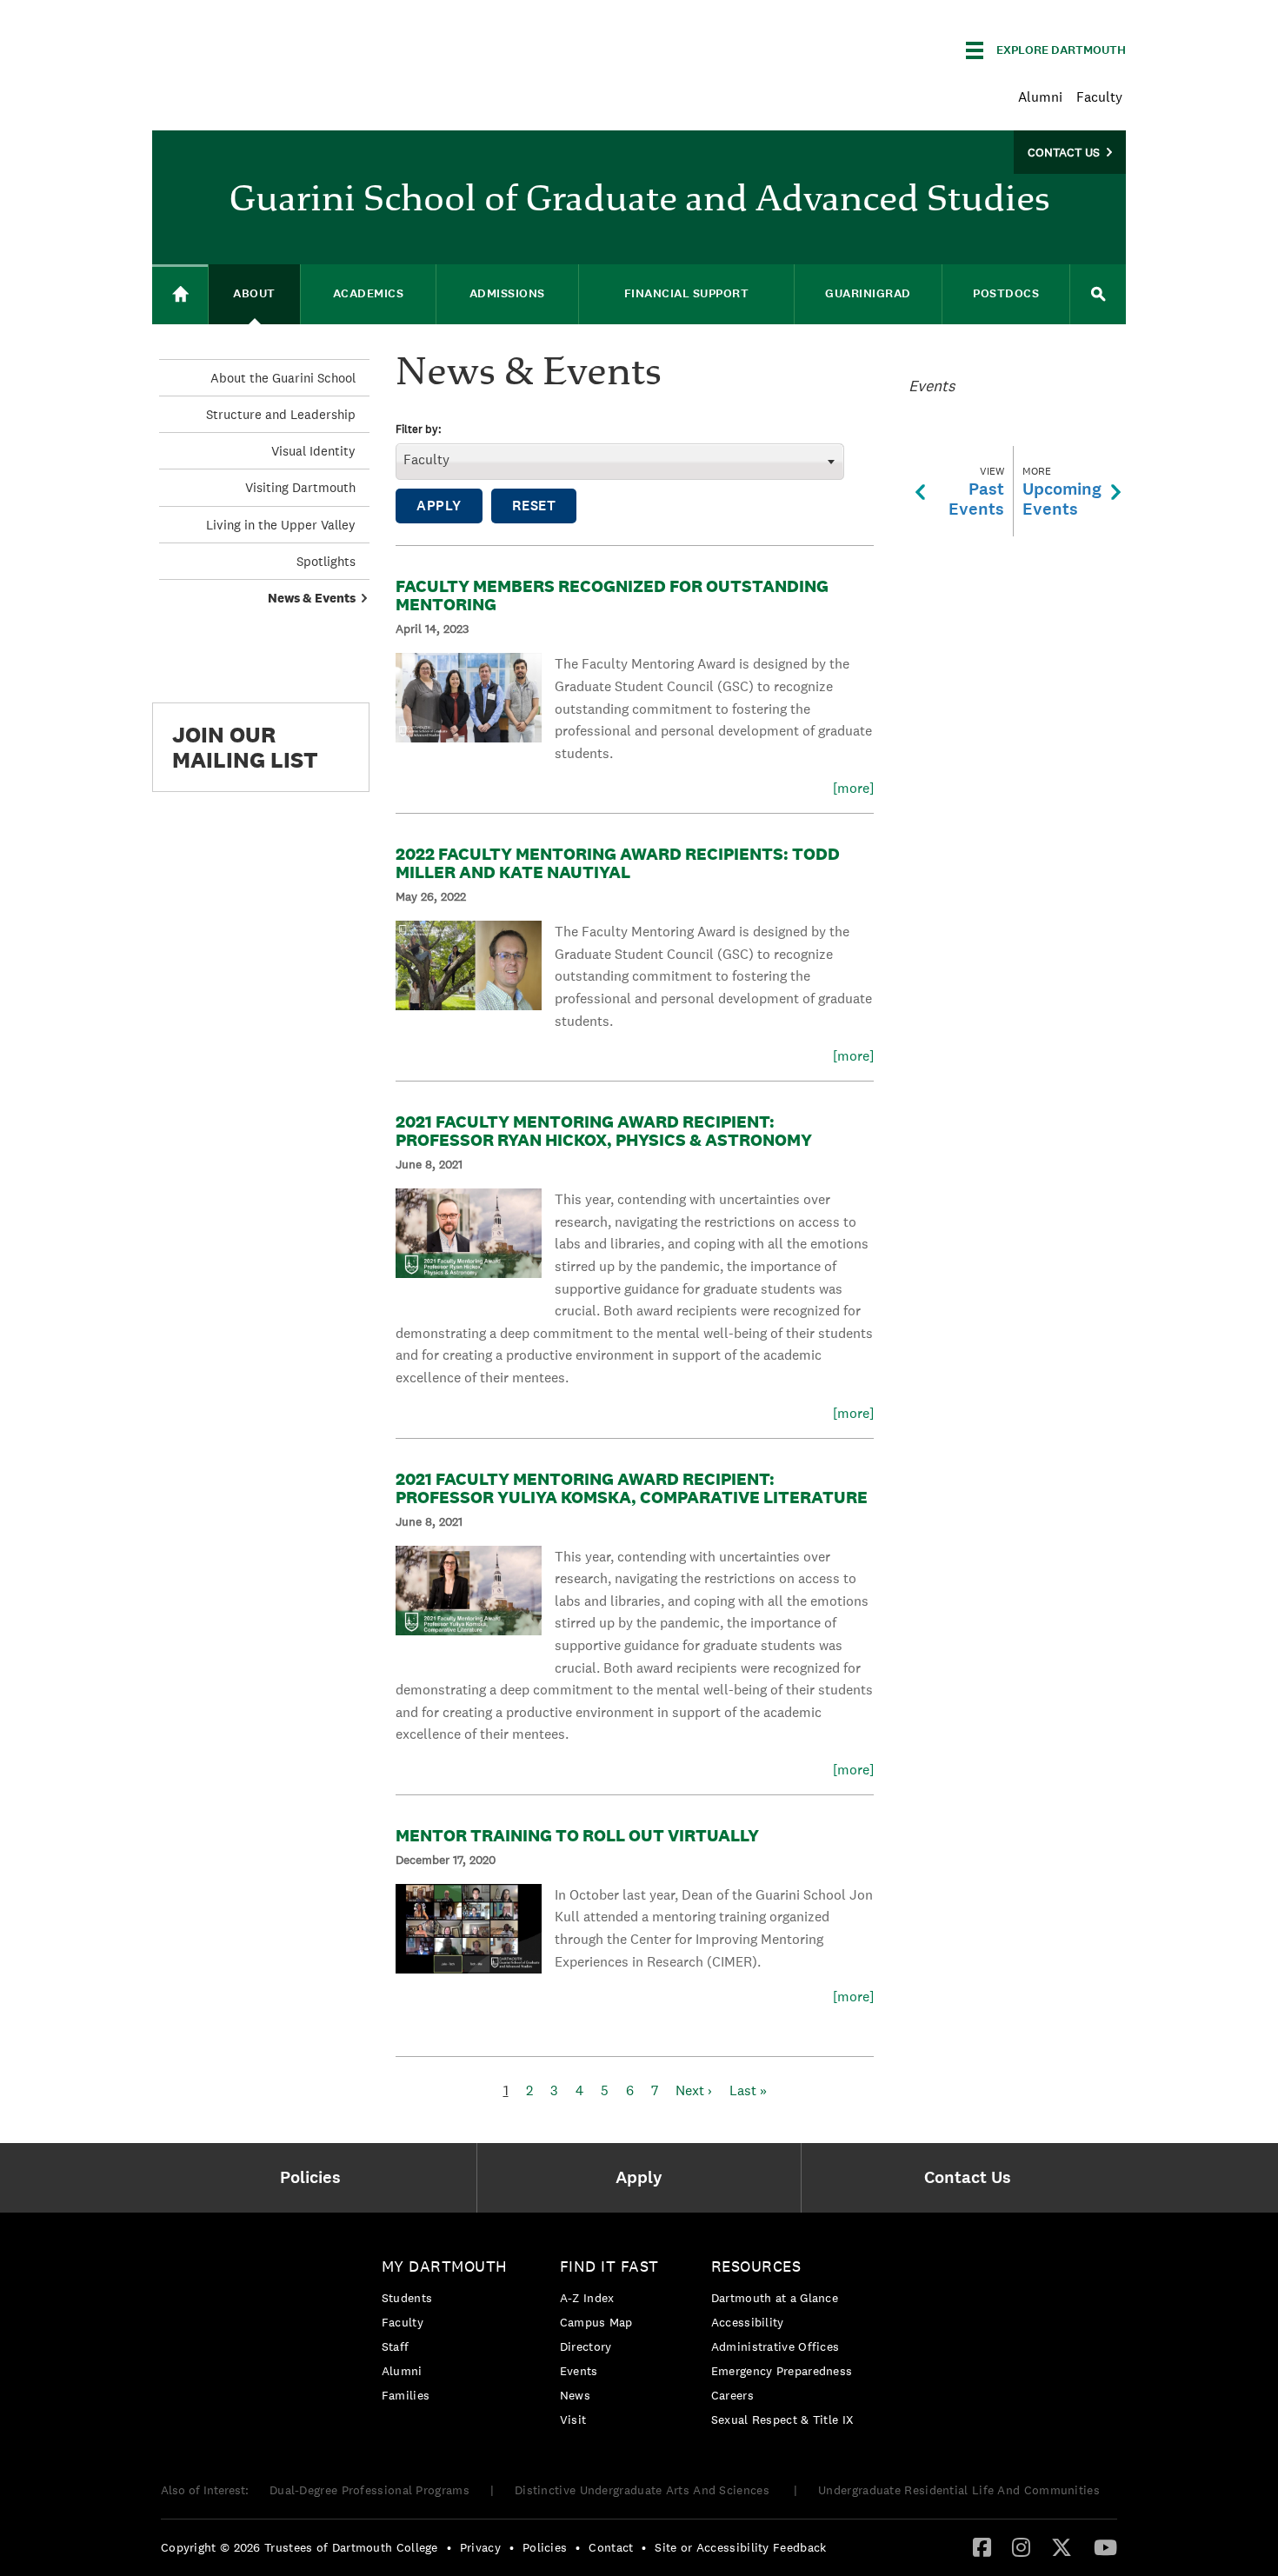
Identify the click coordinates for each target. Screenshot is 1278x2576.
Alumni (1040, 97)
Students (407, 2298)
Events (579, 2371)
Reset (534, 506)
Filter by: (419, 430)
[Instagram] (1021, 2546)
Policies (545, 2547)
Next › (694, 2090)
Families (406, 2395)
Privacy (480, 2547)
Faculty (1099, 97)
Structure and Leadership (281, 414)
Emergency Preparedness (782, 2371)
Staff (396, 2346)
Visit (573, 2420)
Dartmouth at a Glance (775, 2298)
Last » (748, 2090)
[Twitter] (1062, 2546)
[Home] (180, 294)
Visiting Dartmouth (300, 487)
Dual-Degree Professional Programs (369, 2490)
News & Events (312, 598)
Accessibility (748, 2322)
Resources (756, 2266)
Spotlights (326, 561)
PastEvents (976, 492)
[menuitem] (314, 2178)
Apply (439, 506)
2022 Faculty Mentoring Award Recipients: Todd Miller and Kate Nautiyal (618, 863)
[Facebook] (982, 2546)
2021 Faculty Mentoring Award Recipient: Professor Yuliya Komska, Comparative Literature (632, 1488)
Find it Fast (609, 2266)
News (575, 2395)
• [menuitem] (449, 2547)
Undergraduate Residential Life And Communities (959, 2490)
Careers (732, 2395)
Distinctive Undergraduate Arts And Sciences (644, 2490)
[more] (853, 789)
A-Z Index (587, 2298)
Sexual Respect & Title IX (782, 2420)
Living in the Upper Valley (281, 525)
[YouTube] (1105, 2546)
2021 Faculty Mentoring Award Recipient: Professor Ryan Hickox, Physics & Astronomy (604, 1131)
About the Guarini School (283, 378)
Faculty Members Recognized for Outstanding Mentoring (612, 595)
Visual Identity (313, 451)
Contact (611, 2547)
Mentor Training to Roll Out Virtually (577, 1835)
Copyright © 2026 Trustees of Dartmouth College (300, 2547)
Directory (586, 2346)
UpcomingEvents (1062, 492)
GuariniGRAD (868, 293)
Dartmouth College (290, 47)
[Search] (1098, 294)
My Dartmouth (445, 2266)
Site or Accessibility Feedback (740, 2547)
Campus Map (596, 2322)
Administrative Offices (775, 2346)
